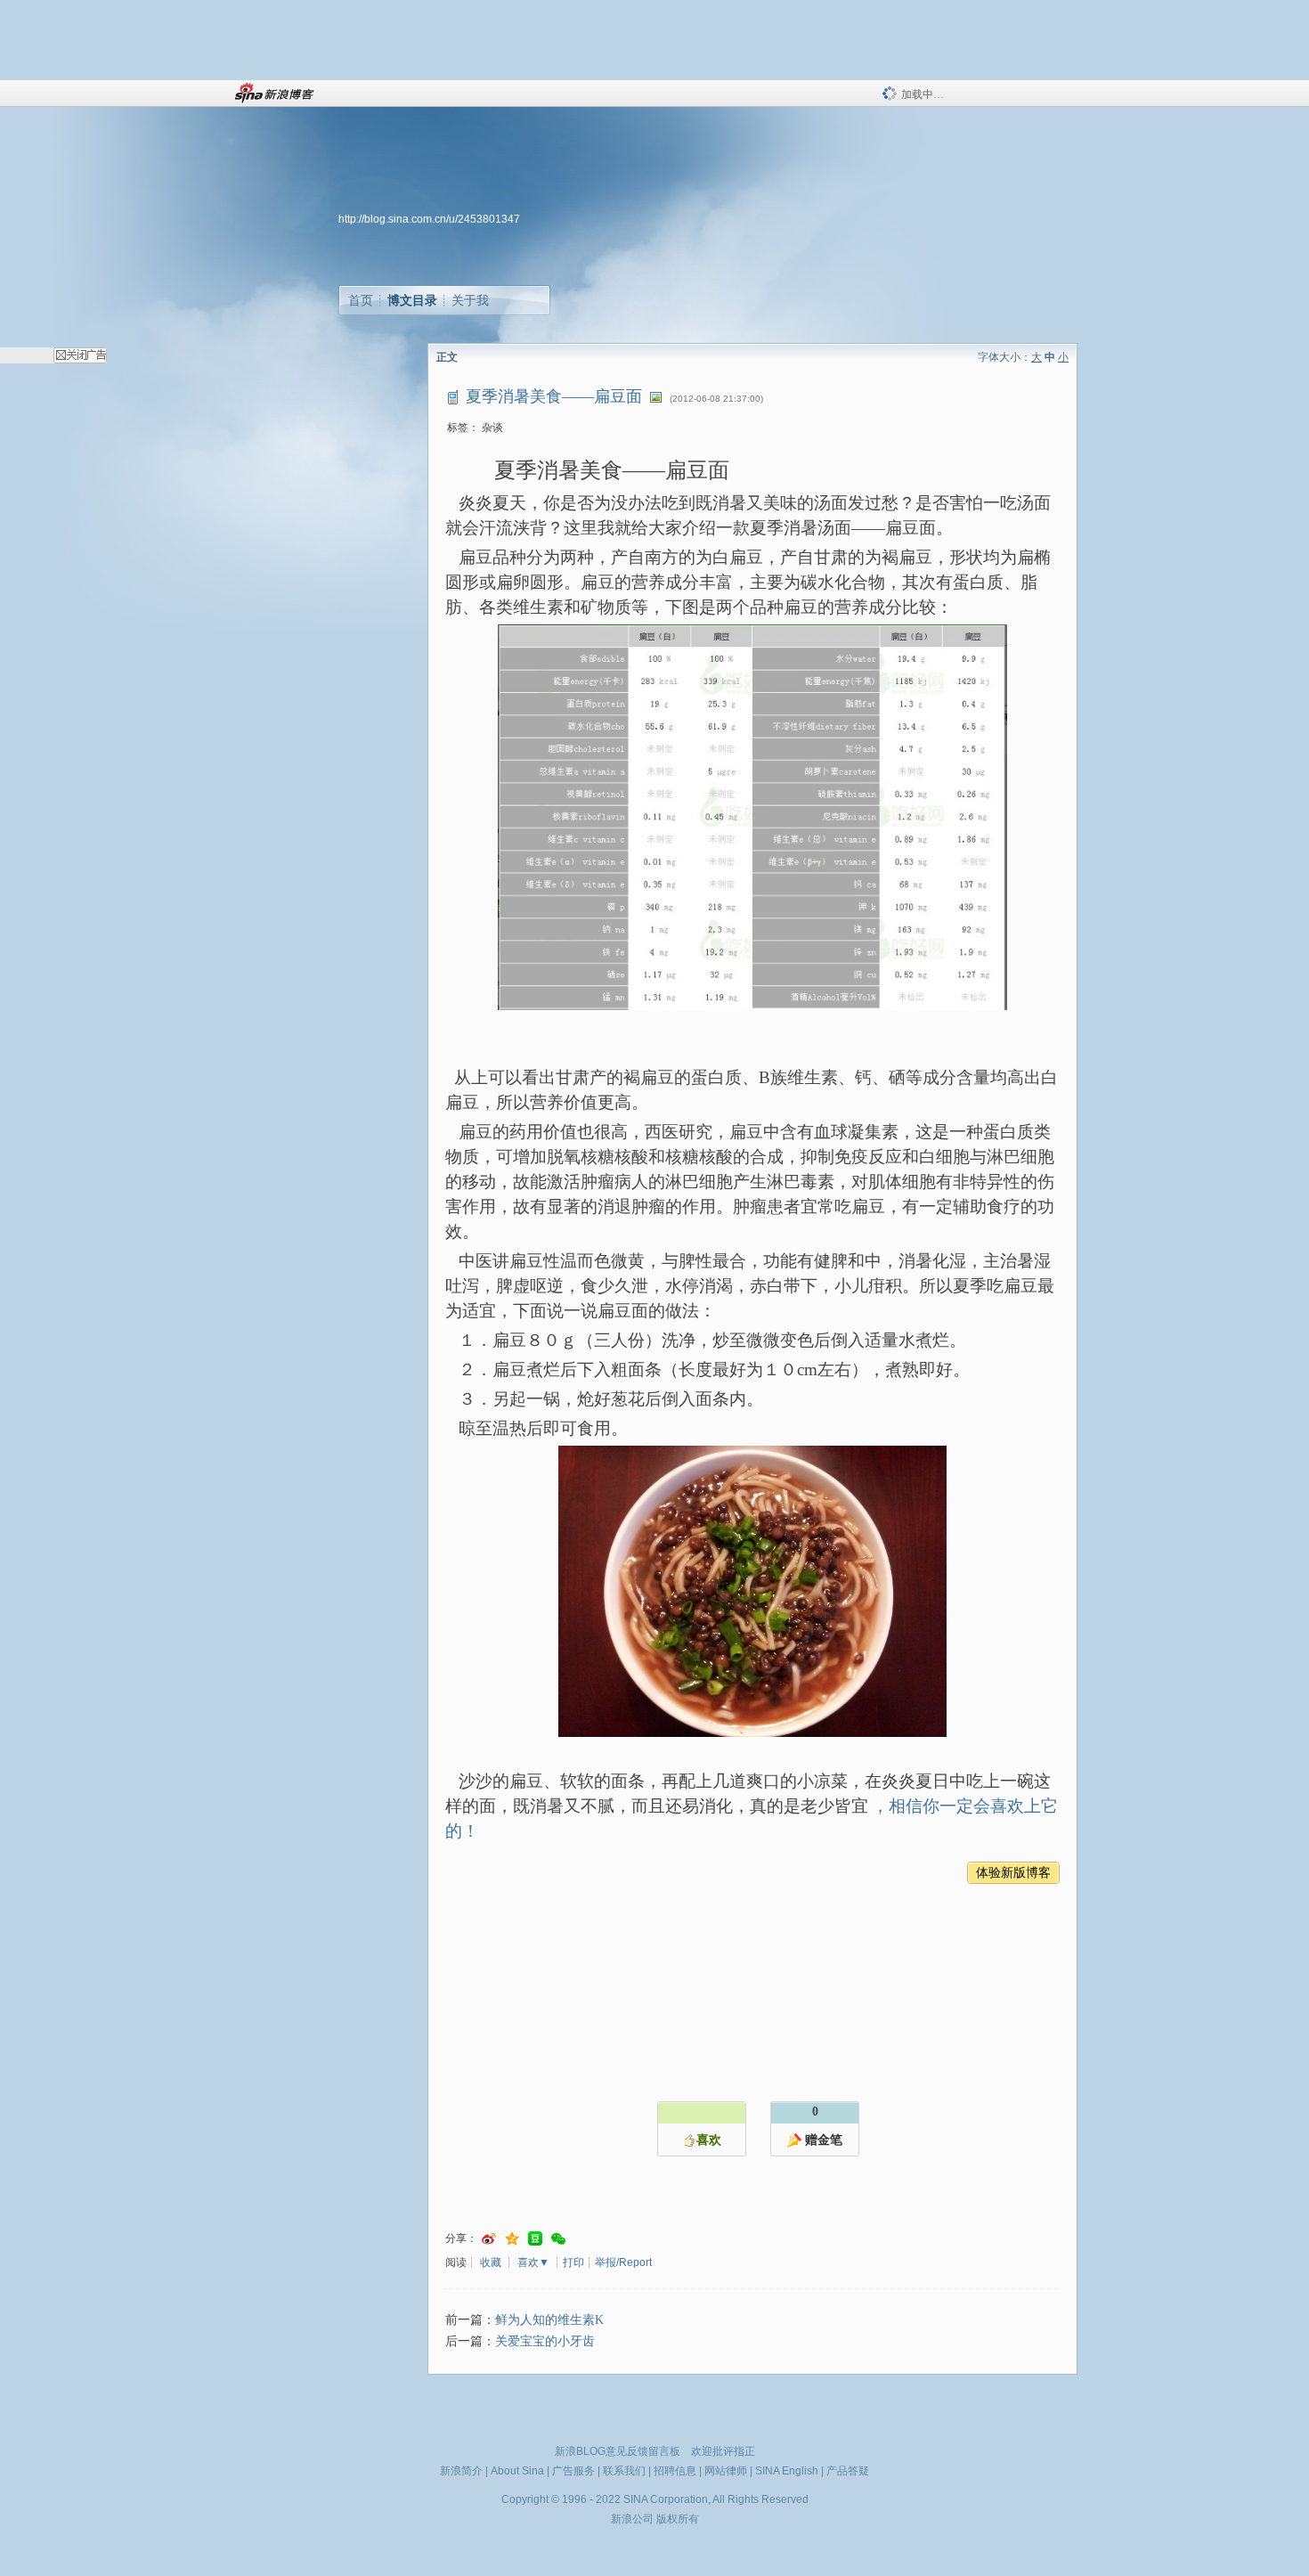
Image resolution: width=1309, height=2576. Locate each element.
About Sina (517, 2471)
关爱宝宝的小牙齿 (545, 2341)
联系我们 (624, 2471)
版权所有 (678, 2519)
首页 (361, 300)
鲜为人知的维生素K (549, 2320)
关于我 (470, 300)
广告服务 (573, 2471)
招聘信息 (675, 2471)
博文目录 (412, 300)
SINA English (787, 2471)
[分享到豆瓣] (535, 2239)
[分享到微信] (558, 2239)
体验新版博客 (1013, 1873)
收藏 (491, 2262)
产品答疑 (848, 2471)
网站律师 (726, 2471)
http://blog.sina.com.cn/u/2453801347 (429, 219)
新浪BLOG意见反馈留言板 (618, 2451)
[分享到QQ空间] (512, 2239)
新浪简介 (461, 2471)
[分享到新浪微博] (489, 2239)
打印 (573, 2262)
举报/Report (623, 2262)
